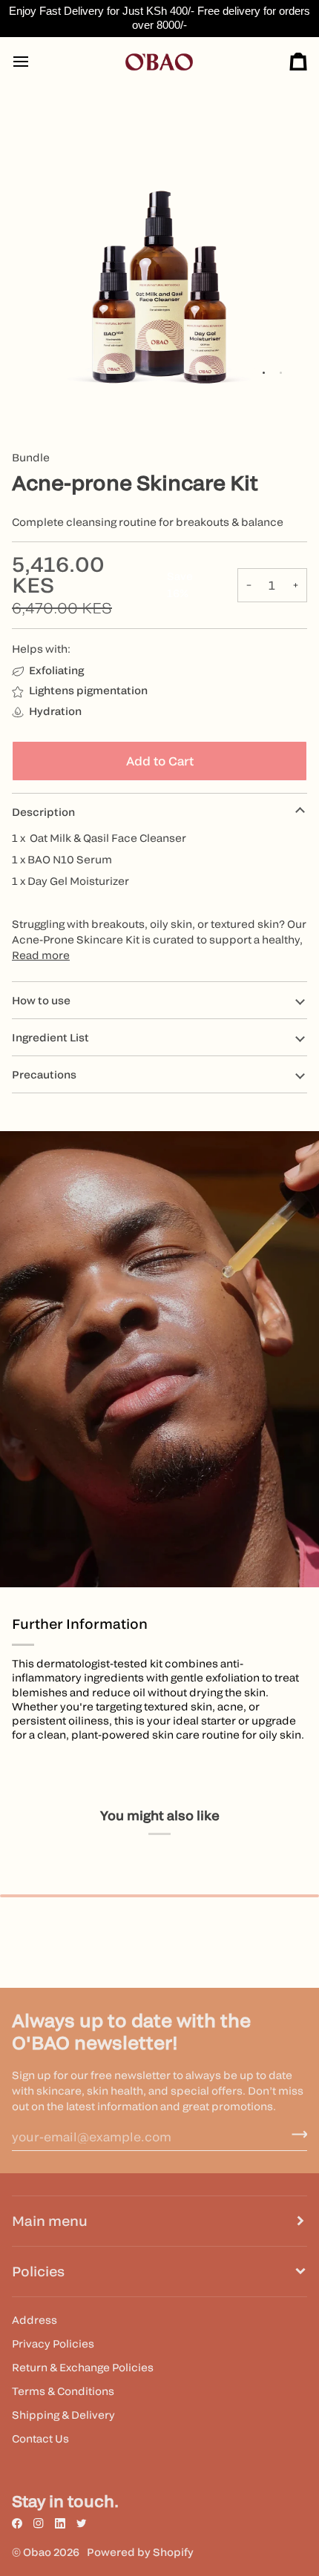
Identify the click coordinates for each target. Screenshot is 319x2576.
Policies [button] (38, 2272)
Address (34, 2320)
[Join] (295, 2135)
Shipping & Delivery (63, 2415)
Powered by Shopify (140, 2552)
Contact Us (40, 2438)
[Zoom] (40, 365)
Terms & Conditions (63, 2391)
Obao (37, 2552)
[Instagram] (39, 2523)
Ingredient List (50, 1037)
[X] (82, 2523)
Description (43, 812)
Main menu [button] (50, 2221)
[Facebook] (17, 2523)
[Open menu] (34, 62)
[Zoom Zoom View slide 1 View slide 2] (159, 246)
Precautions (44, 1074)
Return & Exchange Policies (83, 2367)
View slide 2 (281, 373)
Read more (41, 955)
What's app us (286, 2543)
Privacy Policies (53, 2343)
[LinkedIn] (60, 2523)
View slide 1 (264, 373)
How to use (41, 1000)
